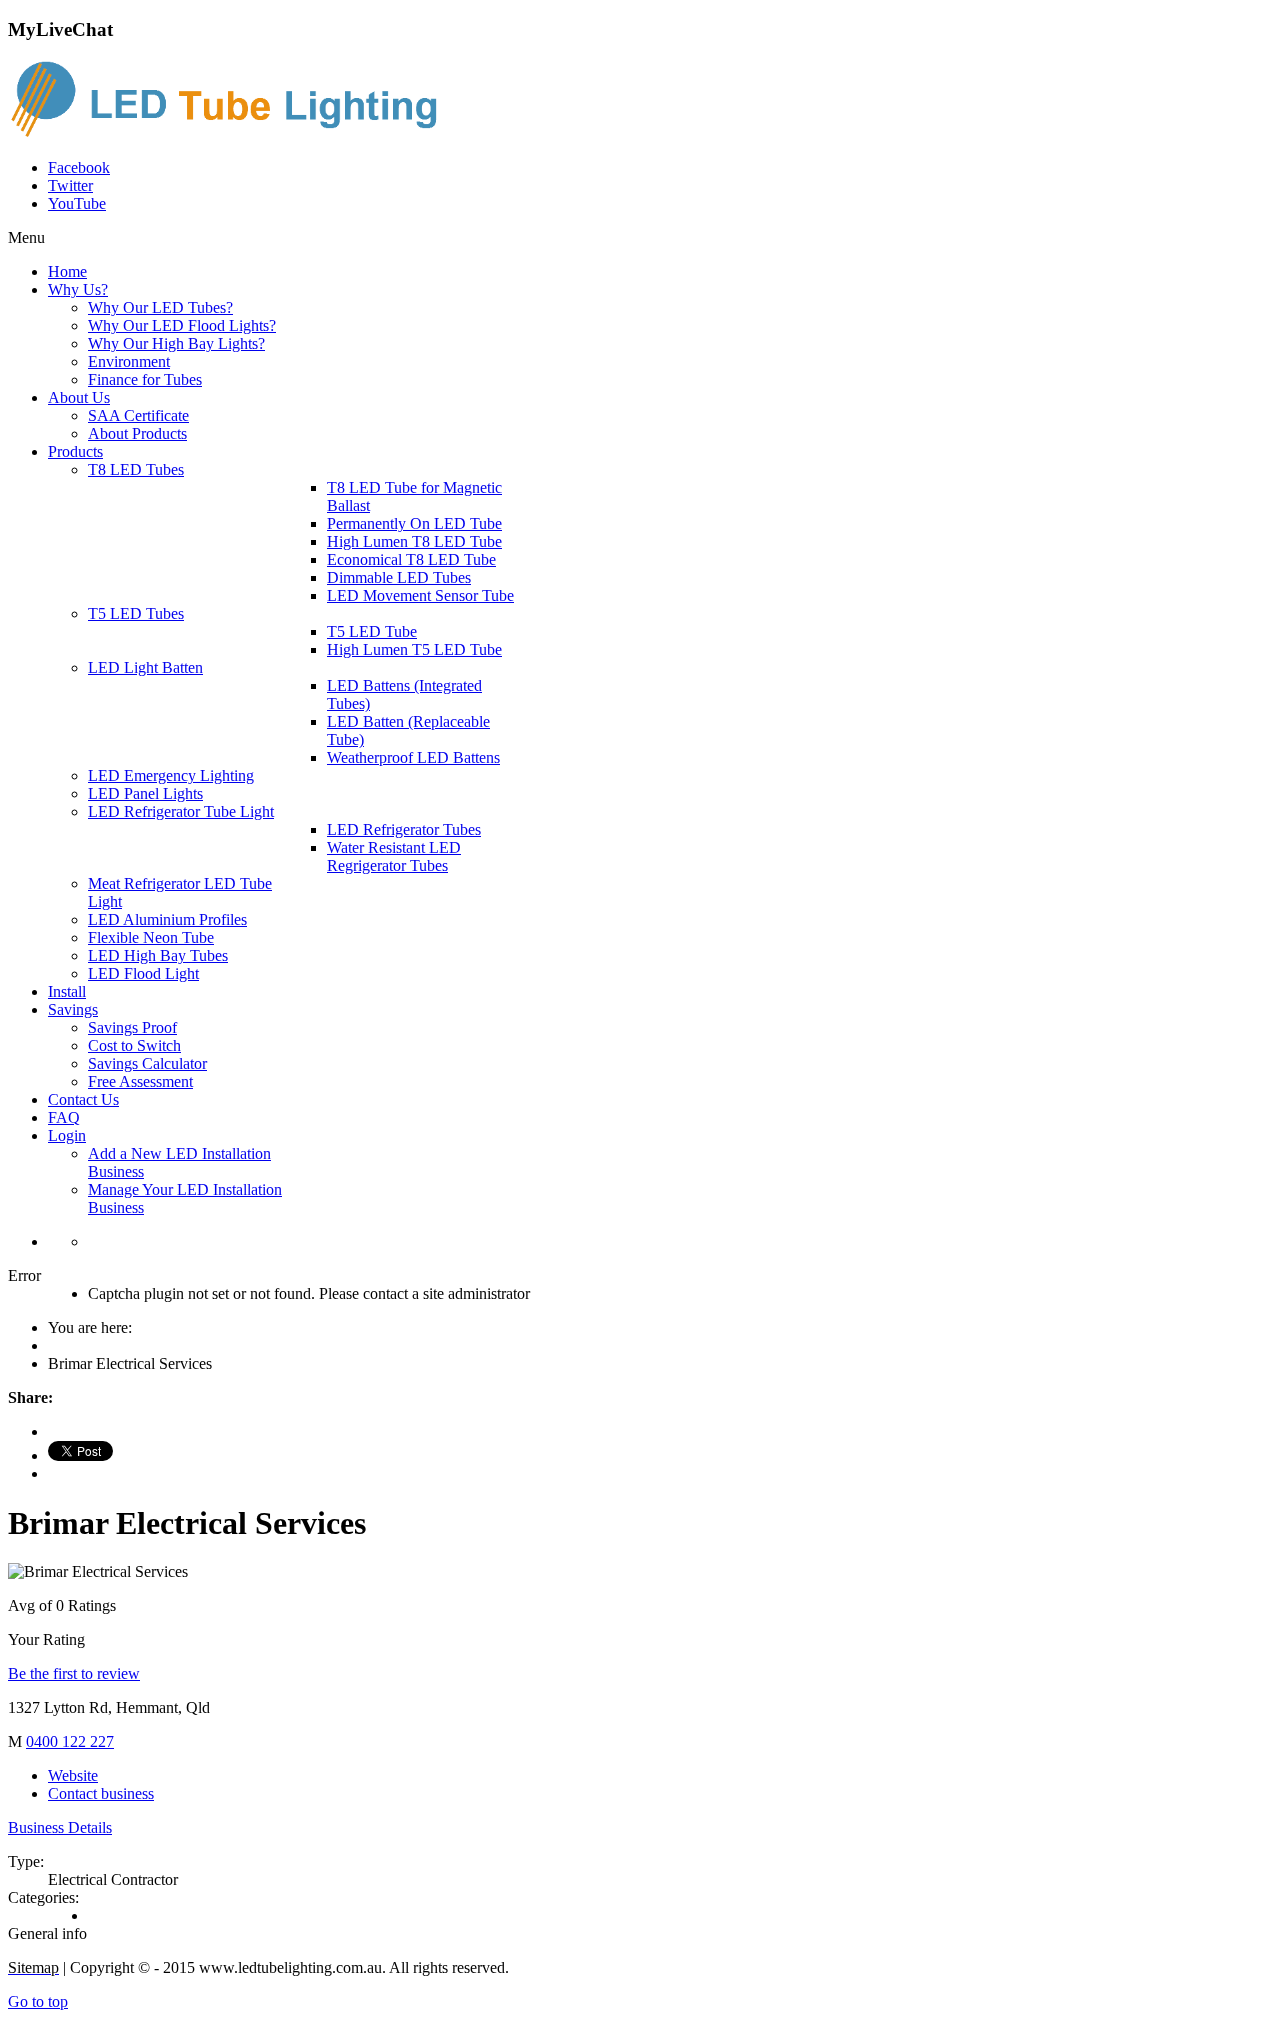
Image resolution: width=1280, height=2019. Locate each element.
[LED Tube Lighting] (233, 133)
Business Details (60, 1827)
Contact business (101, 1793)
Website (73, 1775)
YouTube (77, 203)
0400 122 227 (70, 1741)
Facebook (79, 167)
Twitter (70, 185)
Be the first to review (74, 1673)
